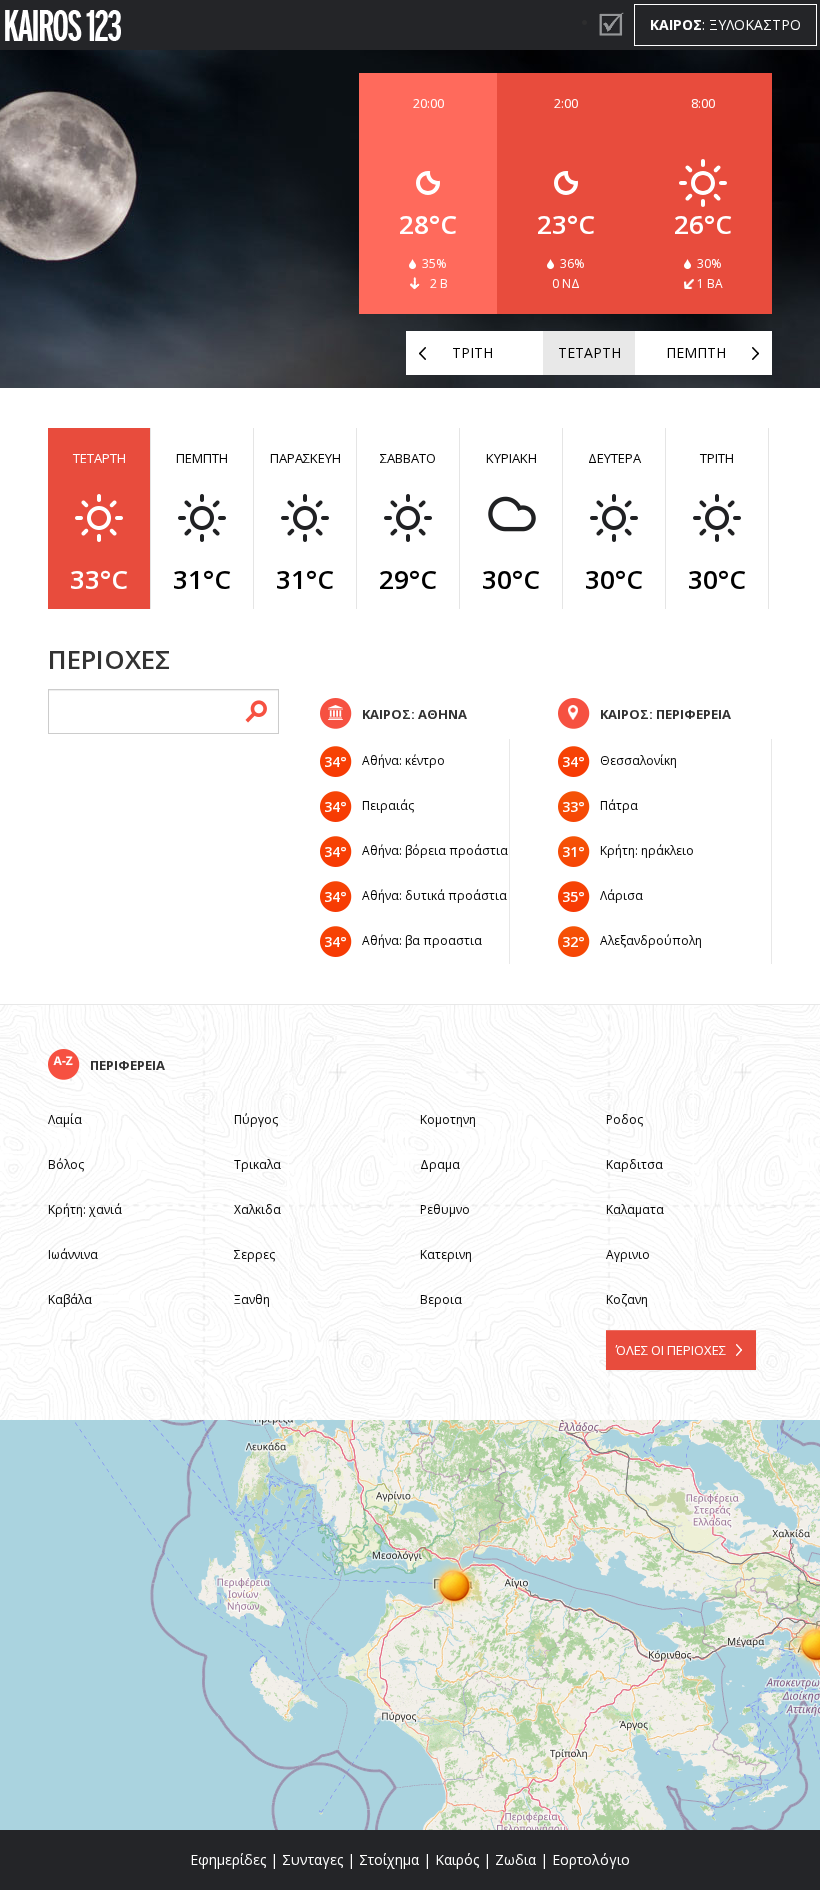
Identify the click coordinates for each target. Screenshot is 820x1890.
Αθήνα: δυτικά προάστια (434, 895)
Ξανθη (252, 1299)
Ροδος (624, 1119)
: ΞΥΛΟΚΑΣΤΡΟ (725, 24)
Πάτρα (619, 805)
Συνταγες (312, 1859)
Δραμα (440, 1164)
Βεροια (441, 1299)
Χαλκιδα (257, 1209)
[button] (455, 1585)
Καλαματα (635, 1209)
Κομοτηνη (448, 1119)
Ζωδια (515, 1859)
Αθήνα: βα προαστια (422, 940)
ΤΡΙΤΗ (472, 352)
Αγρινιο (628, 1254)
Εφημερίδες (228, 1859)
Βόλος (66, 1164)
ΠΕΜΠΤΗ (696, 352)
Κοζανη (627, 1299)
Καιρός (457, 1859)
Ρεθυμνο (445, 1209)
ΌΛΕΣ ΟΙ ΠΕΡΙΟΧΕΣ (671, 1350)
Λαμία (65, 1119)
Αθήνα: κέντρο (403, 760)
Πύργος (256, 1119)
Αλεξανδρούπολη (651, 940)
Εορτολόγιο (591, 1859)
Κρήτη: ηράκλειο (647, 850)
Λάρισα (621, 895)
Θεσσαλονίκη (638, 760)
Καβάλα (70, 1299)
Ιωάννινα (73, 1254)
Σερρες (254, 1254)
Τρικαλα (257, 1164)
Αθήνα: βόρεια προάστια (435, 850)
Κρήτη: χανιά (85, 1209)
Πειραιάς (388, 805)
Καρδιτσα (634, 1164)
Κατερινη (446, 1254)
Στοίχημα (389, 1859)
